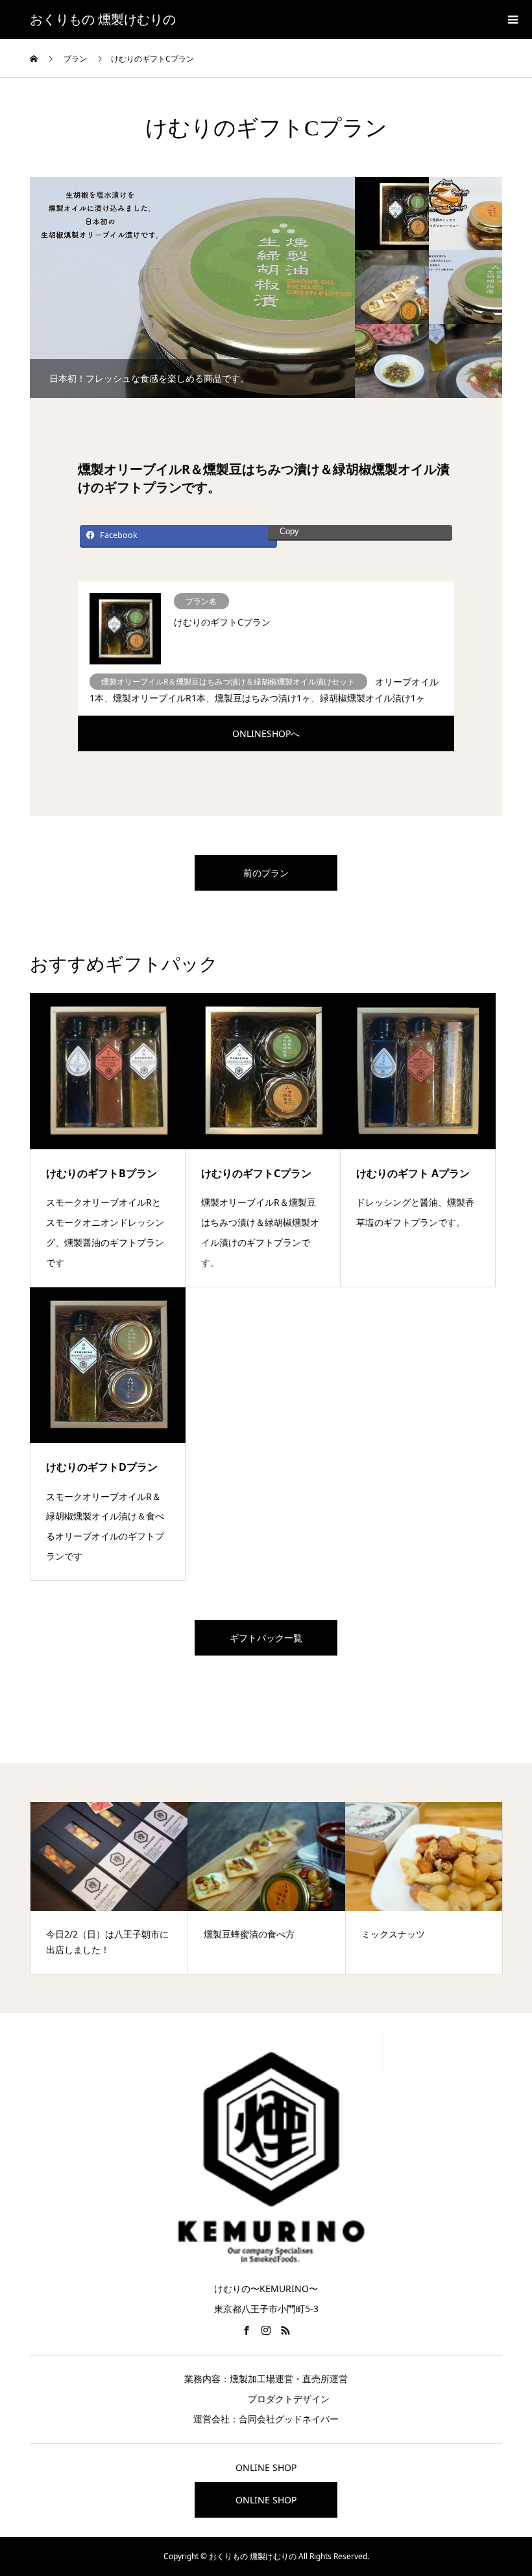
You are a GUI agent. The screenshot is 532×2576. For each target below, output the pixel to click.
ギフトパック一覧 (266, 1638)
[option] (193, 287)
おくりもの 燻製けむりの (103, 19)
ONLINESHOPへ (266, 733)
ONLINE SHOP (266, 2500)
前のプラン (266, 873)
